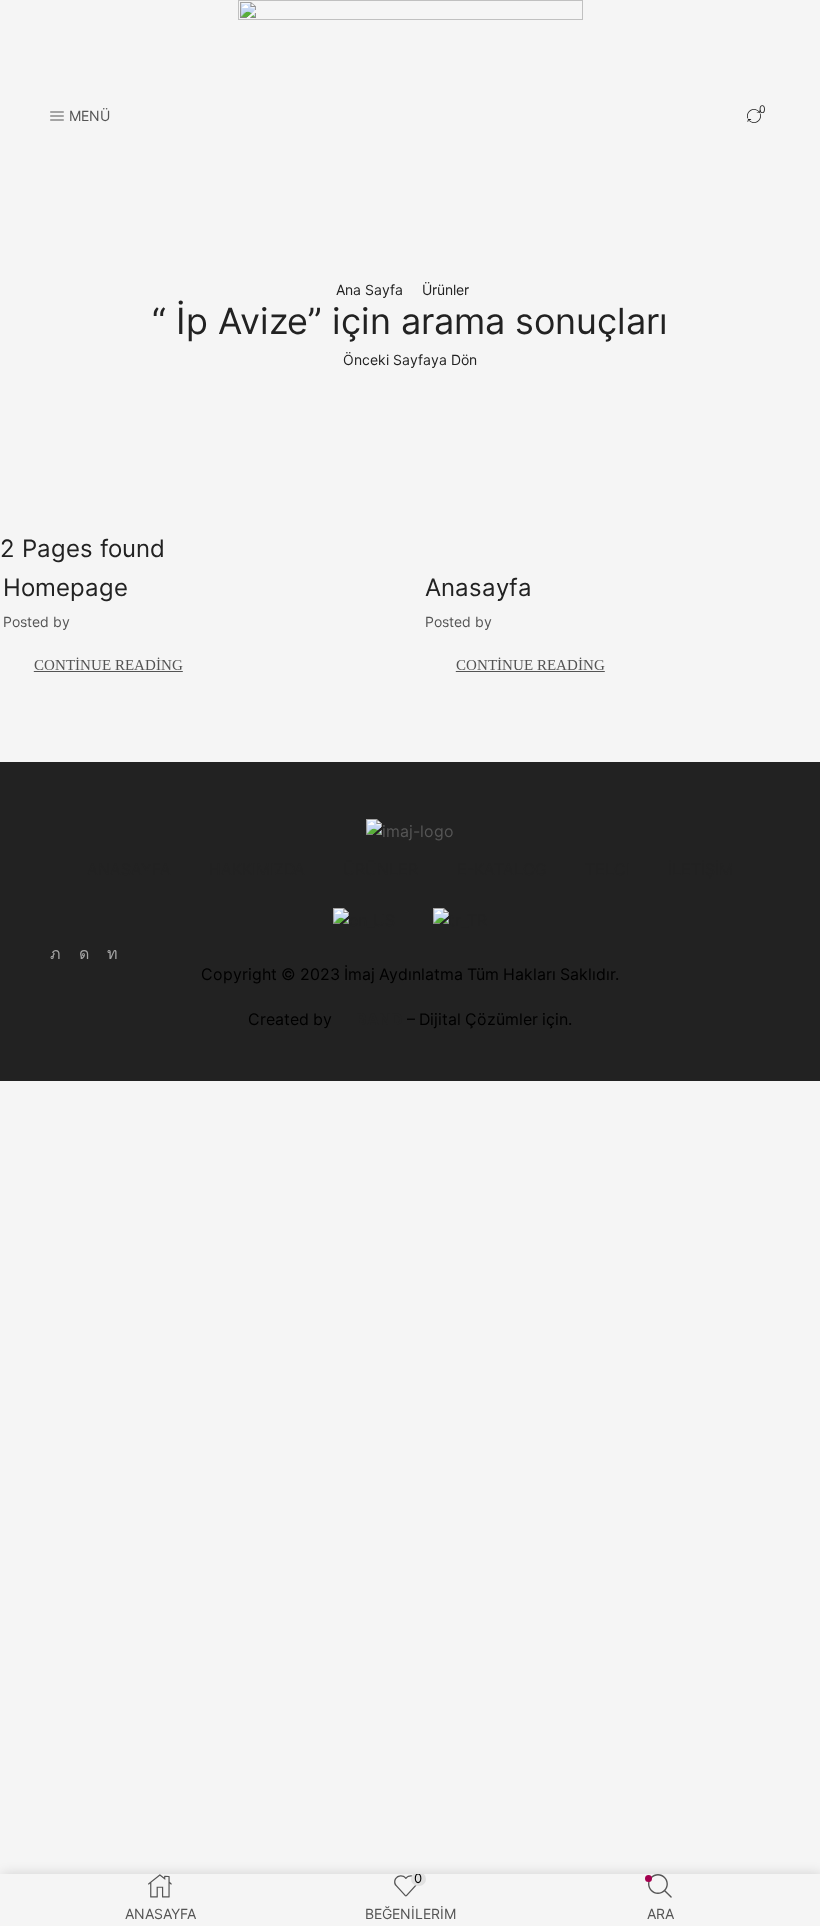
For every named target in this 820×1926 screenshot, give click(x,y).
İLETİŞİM (700, 869)
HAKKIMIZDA (257, 869)
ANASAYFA (129, 869)
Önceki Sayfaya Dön (410, 359)
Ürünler (445, 289)
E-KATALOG (502, 869)
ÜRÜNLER (380, 869)
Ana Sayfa (369, 289)
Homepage (65, 587)
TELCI (607, 869)
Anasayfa (478, 587)
